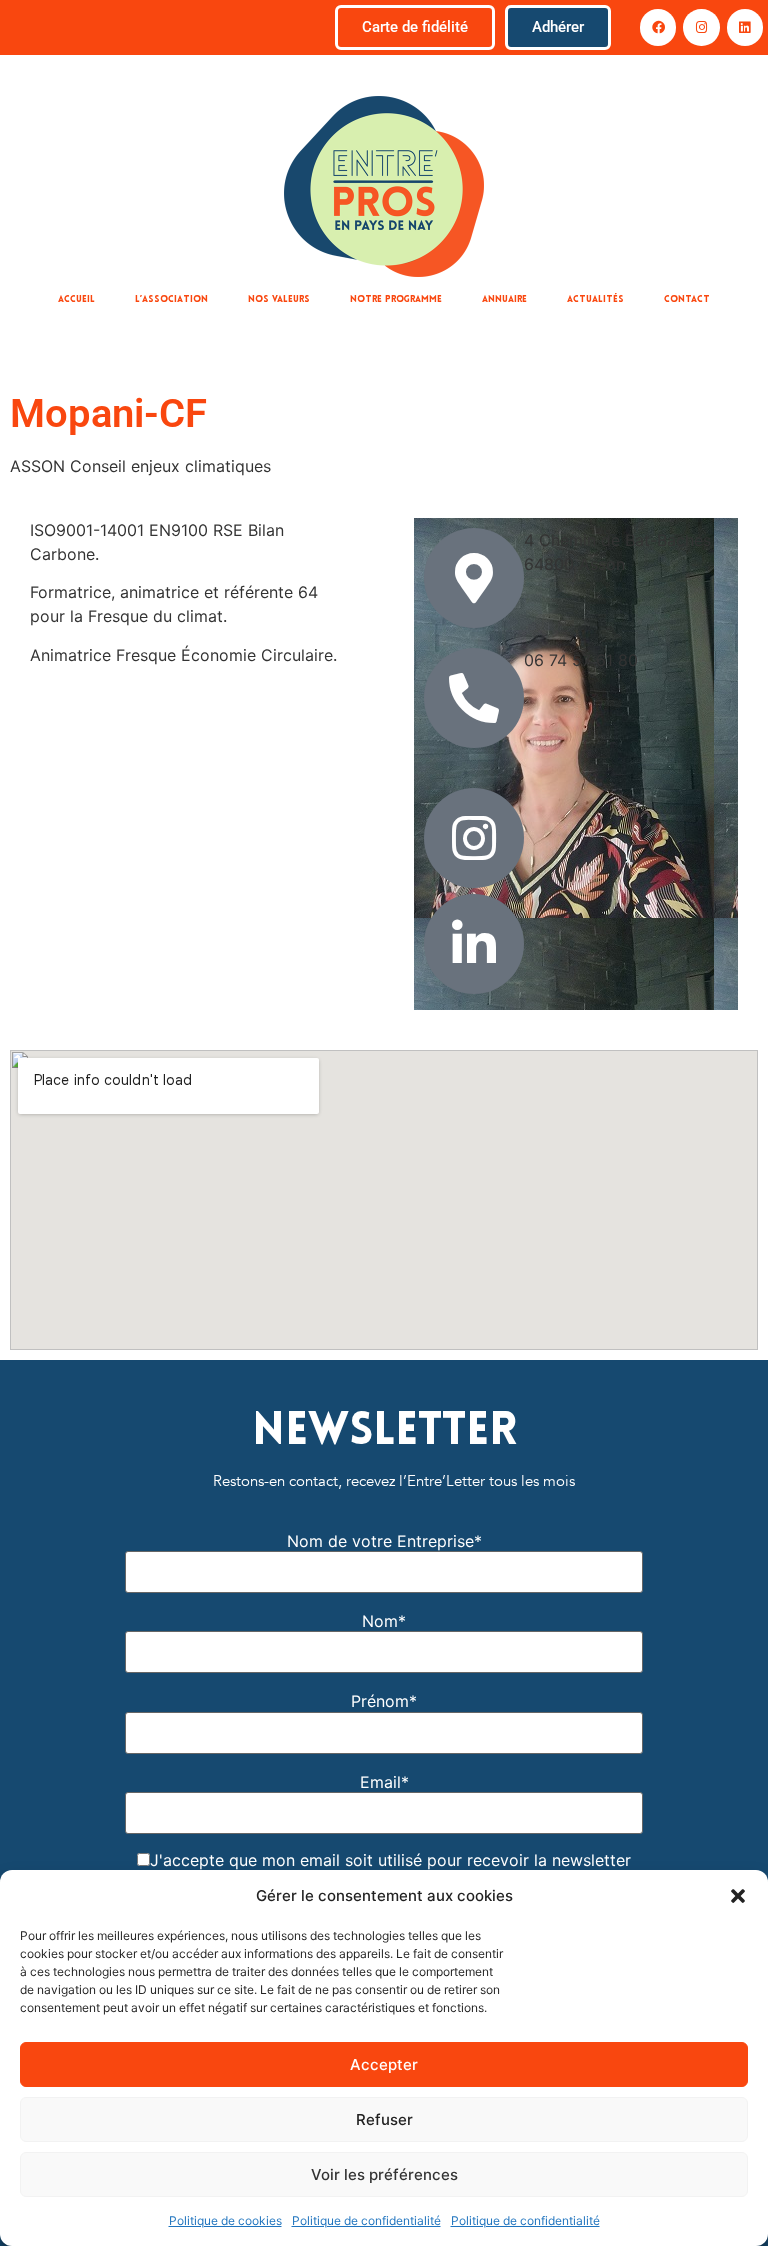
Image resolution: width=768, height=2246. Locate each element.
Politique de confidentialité (366, 2220)
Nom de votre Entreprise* (384, 1541)
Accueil (76, 299)
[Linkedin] (745, 27)
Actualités (595, 299)
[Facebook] (658, 27)
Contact (687, 299)
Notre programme (396, 299)
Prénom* (384, 1701)
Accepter (384, 2064)
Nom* (384, 1621)
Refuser (384, 2119)
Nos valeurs (279, 299)
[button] (738, 1896)
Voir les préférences (384, 2174)
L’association (171, 299)
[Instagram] (701, 27)
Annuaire (504, 299)
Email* (384, 1782)
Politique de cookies (225, 2220)
